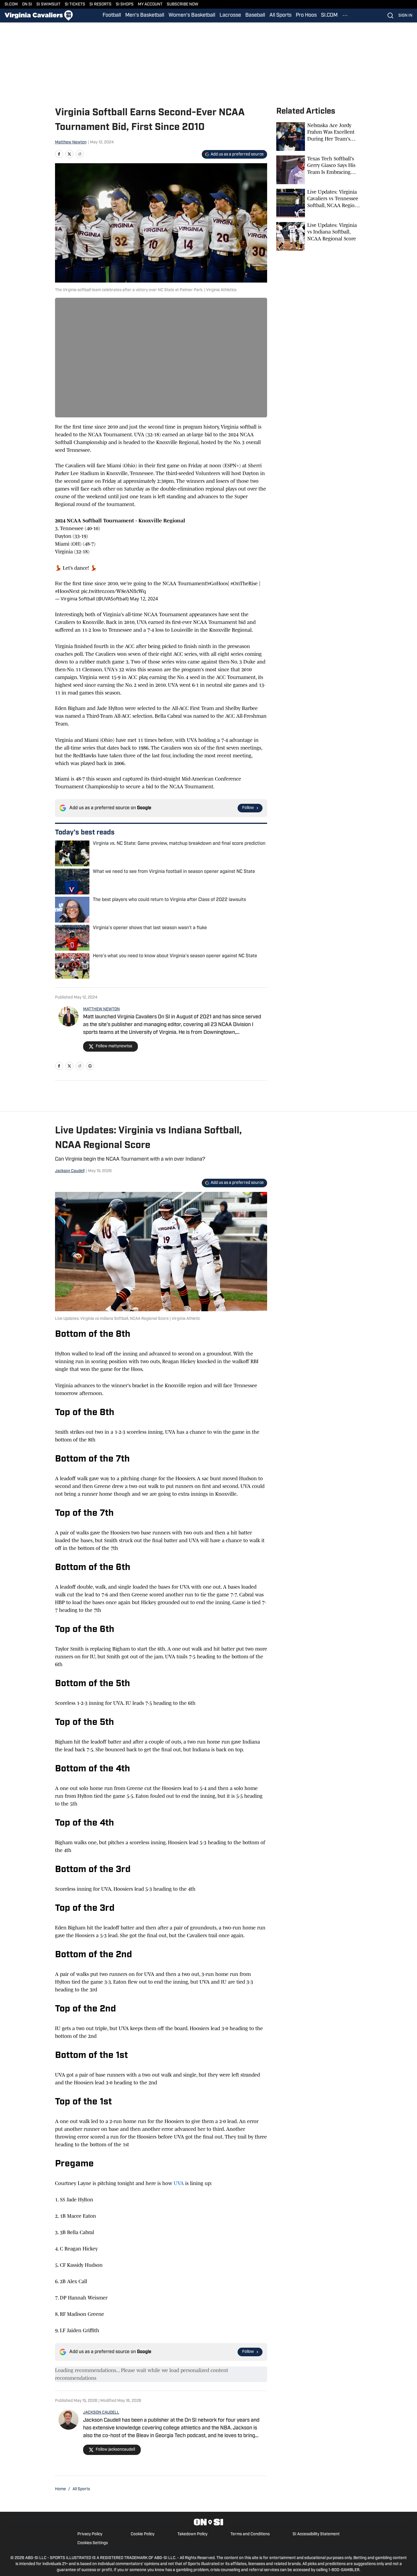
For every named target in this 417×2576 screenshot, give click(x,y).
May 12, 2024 (144, 599)
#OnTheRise (244, 583)
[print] (90, 1066)
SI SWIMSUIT (48, 4)
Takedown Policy (192, 2534)
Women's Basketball (192, 15)
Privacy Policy (90, 2534)
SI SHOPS (125, 4)
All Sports (280, 15)
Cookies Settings (93, 2543)
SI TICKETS (75, 4)
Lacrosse (230, 15)
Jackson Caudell (70, 1171)
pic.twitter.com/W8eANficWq (113, 591)
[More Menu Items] (345, 15)
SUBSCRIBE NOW (183, 4)
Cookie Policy (143, 2534)
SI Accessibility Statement (316, 2534)
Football (112, 15)
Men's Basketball (145, 15)
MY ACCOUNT (150, 4)
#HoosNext (67, 591)
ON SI (27, 4)
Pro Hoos (306, 15)
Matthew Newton (71, 142)
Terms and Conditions (250, 2534)
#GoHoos (218, 583)
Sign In (405, 16)
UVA (179, 2183)
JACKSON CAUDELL (101, 2413)
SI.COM (11, 4)
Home (60, 2489)
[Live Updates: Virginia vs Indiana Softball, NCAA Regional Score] (319, 236)
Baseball (255, 15)
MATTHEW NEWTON (101, 1009)
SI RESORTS (100, 4)
